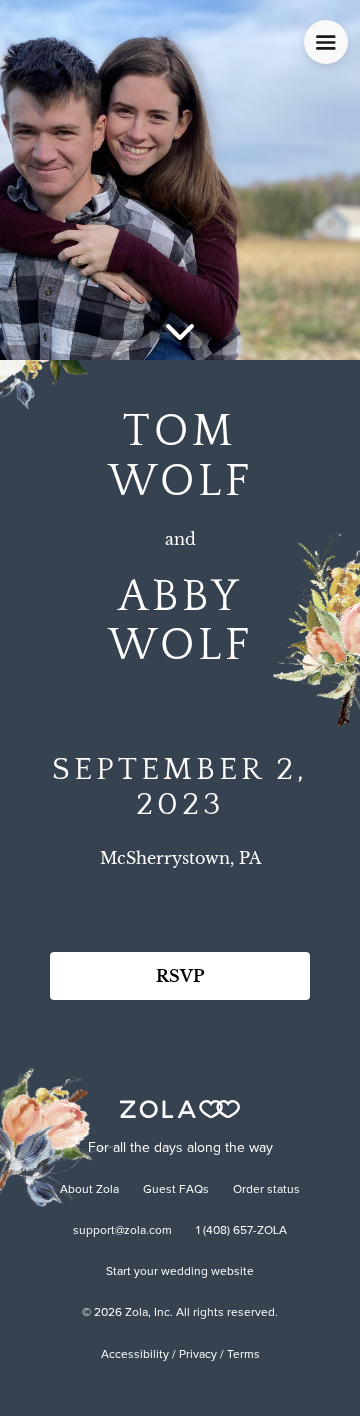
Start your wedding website (180, 1272)
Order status (266, 1190)
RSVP (180, 976)
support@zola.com (122, 1231)
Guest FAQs (176, 1190)
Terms (243, 1355)
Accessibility (135, 1355)
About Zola (89, 1190)
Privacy (198, 1355)
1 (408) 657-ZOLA (241, 1231)
